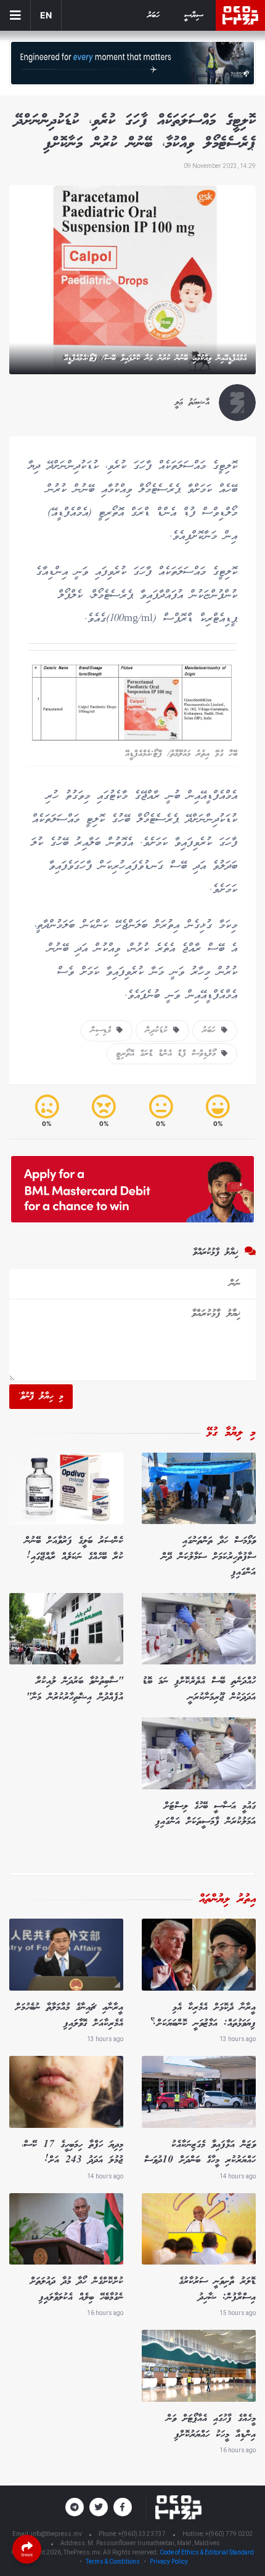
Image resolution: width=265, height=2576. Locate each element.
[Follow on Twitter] (99, 2507)
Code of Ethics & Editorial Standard (207, 2552)
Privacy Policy (169, 2562)
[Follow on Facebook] (123, 2507)
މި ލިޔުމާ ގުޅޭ (231, 1433)
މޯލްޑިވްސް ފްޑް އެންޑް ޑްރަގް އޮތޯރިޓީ (169, 1054)
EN (46, 15)
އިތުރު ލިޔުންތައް (227, 1900)
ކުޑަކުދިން (159, 1030)
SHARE (27, 2555)
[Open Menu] (15, 15)
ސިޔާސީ (194, 16)
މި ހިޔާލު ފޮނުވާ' (41, 1397)
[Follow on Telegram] (75, 2507)
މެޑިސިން (104, 1030)
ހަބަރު (153, 16)
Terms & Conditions (113, 2562)
